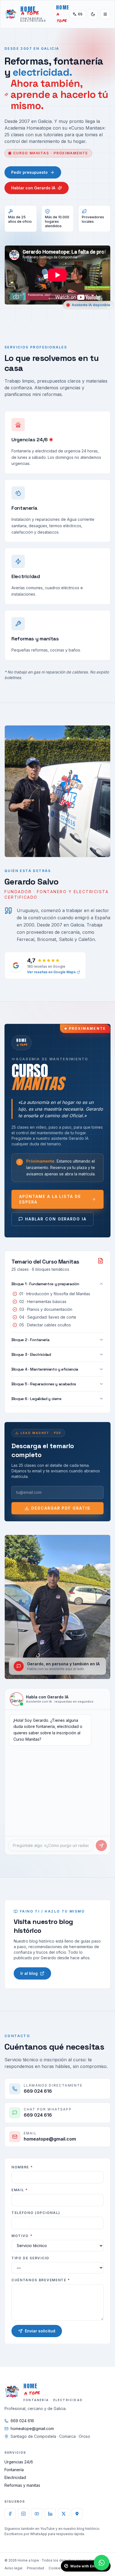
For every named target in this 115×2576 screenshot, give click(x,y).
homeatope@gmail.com (32, 2428)
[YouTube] (37, 2514)
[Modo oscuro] (93, 14)
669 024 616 (22, 2421)
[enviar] (101, 1846)
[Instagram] (23, 2514)
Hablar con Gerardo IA (33, 188)
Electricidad (15, 2477)
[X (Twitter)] (64, 2514)
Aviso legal (13, 2568)
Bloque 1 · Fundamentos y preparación (45, 1284)
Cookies (56, 2568)
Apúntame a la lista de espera (50, 1199)
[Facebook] (10, 2514)
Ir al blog (29, 1973)
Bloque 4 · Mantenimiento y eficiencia (45, 1369)
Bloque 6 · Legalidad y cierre (36, 1399)
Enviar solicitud (40, 2331)
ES (80, 14)
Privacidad (35, 2568)
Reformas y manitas (22, 2485)
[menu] (105, 14)
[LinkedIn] (50, 2514)
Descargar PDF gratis (61, 1508)
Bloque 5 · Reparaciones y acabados (44, 1384)
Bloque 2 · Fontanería (30, 1340)
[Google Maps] (77, 2514)
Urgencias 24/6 (19, 2462)
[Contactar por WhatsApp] (102, 2563)
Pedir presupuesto (29, 172)
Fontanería (14, 2470)
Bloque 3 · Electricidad (31, 1354)
